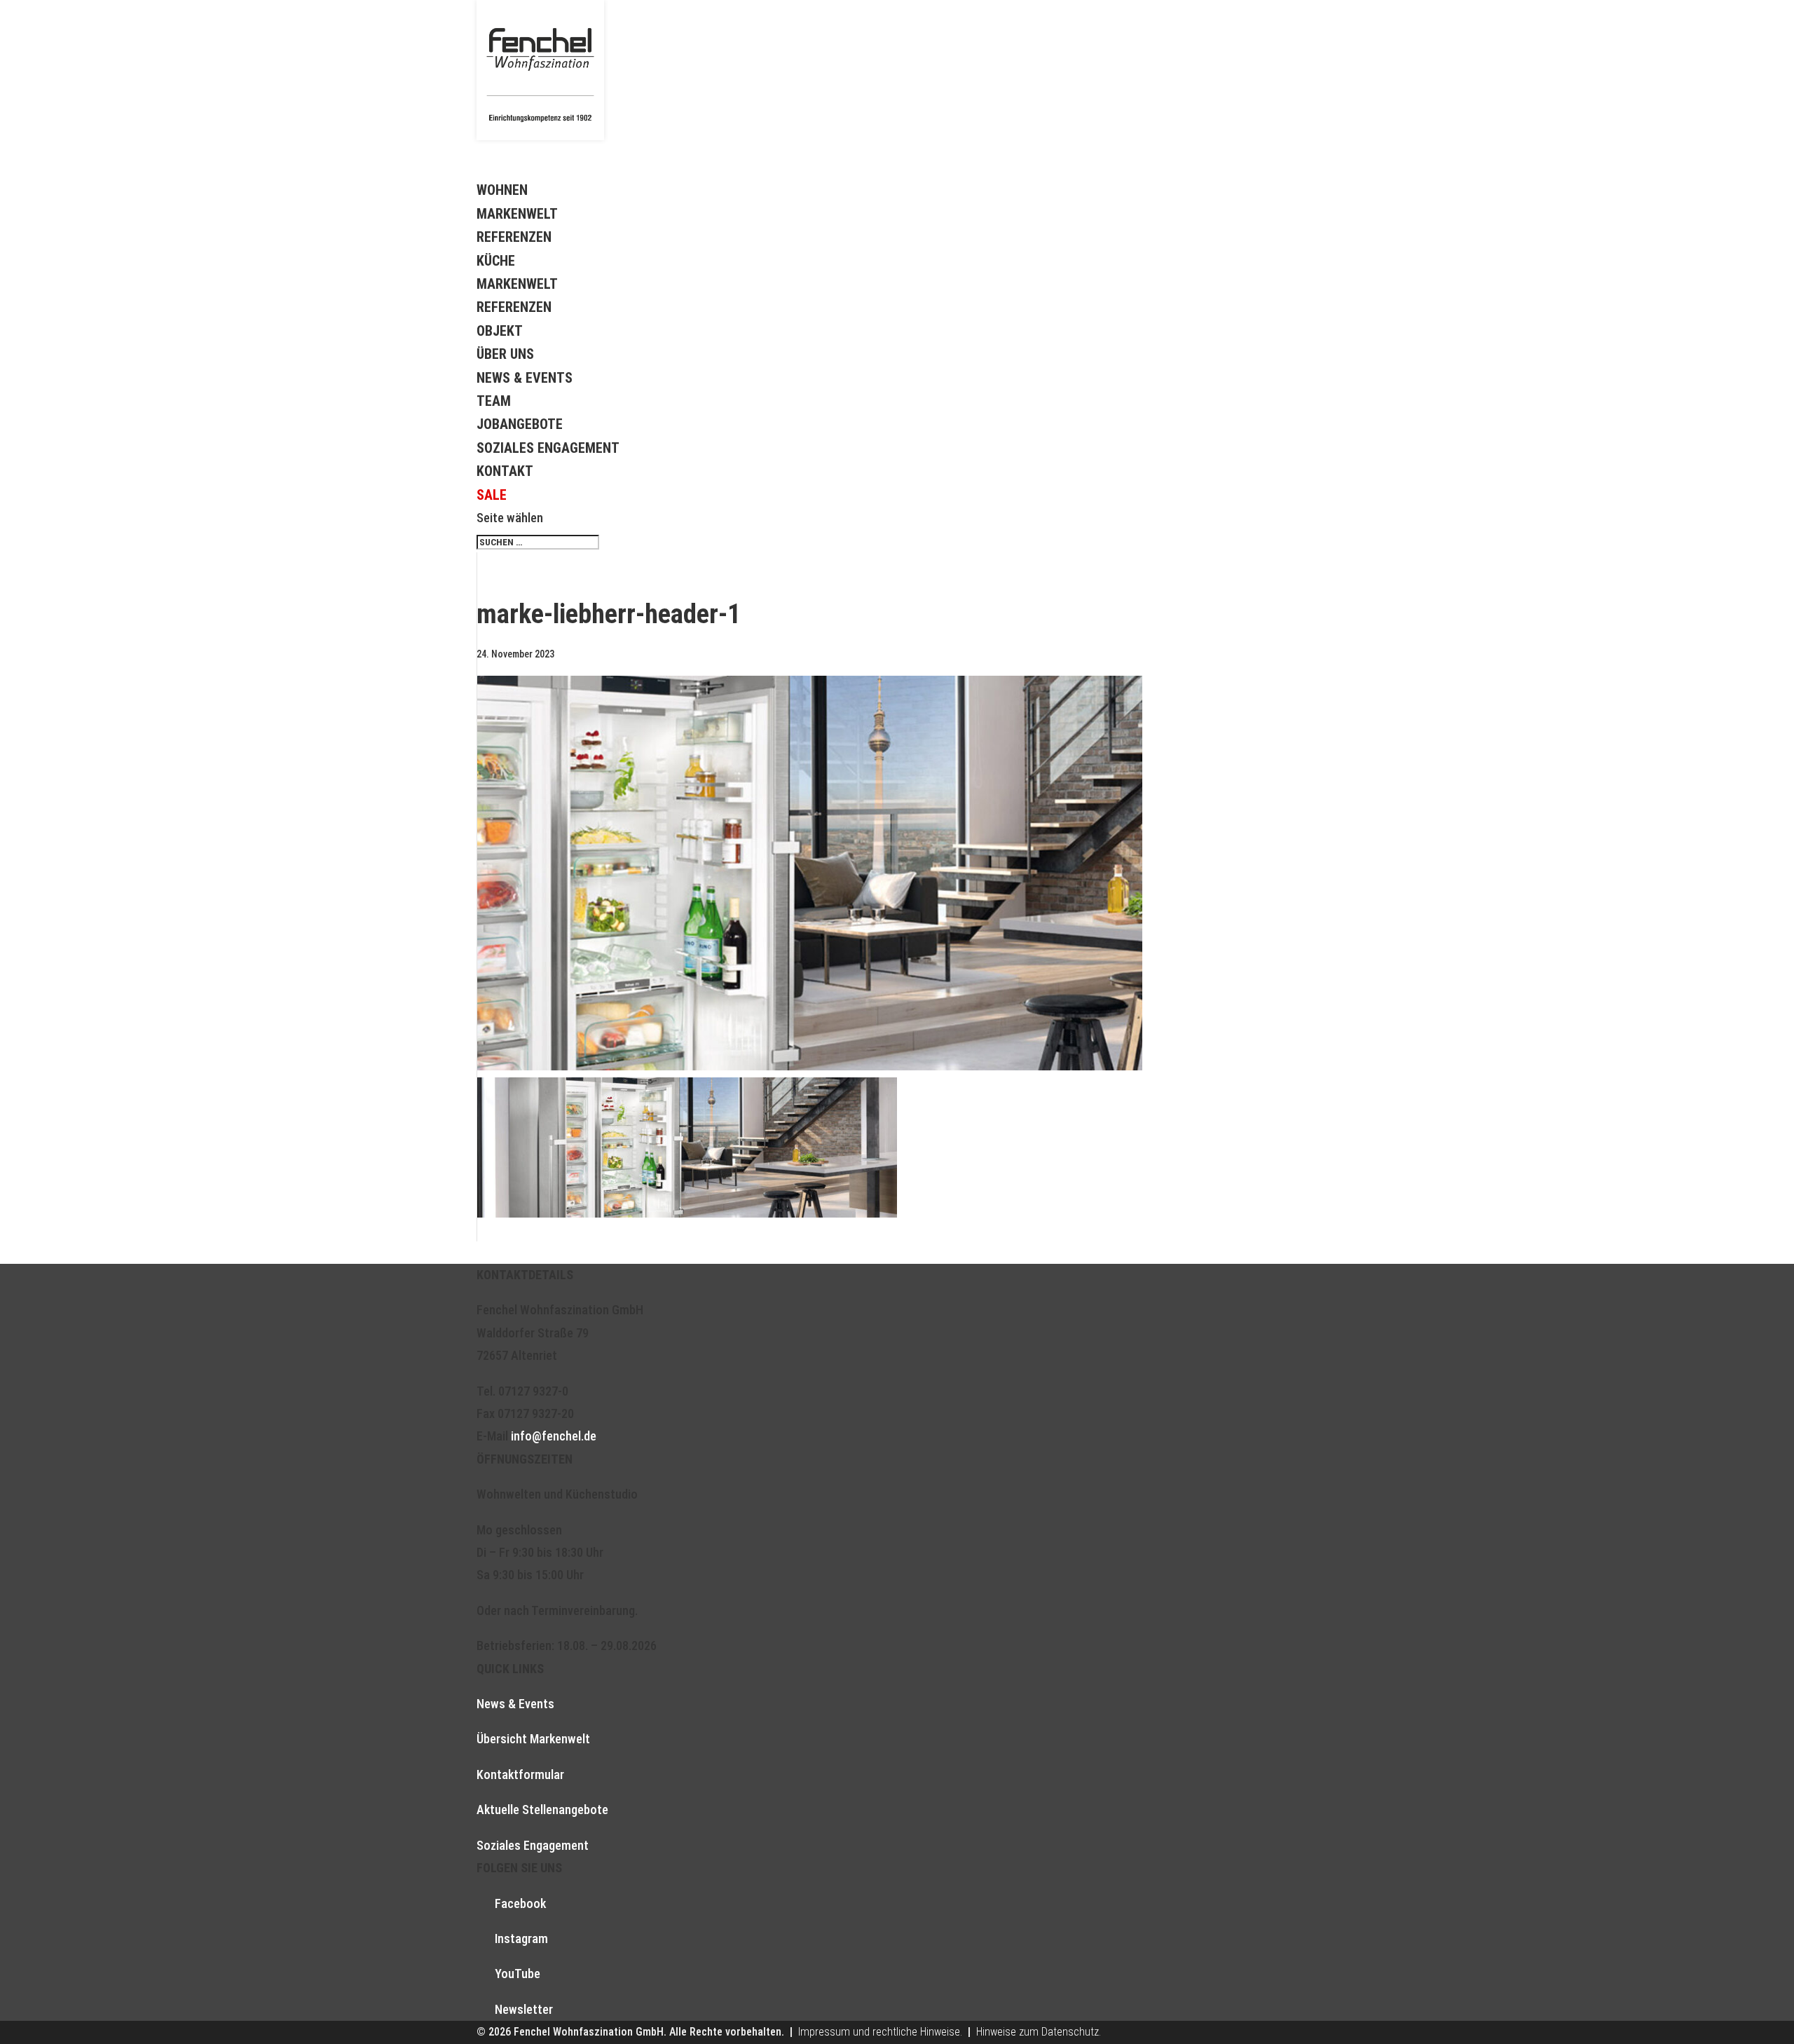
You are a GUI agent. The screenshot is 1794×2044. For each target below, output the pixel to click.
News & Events (525, 378)
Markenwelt (517, 214)
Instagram (521, 1939)
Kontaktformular (520, 1774)
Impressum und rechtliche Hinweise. (880, 2032)
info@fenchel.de (554, 1436)
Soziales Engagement (548, 448)
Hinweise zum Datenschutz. (1039, 2032)
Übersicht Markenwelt (533, 1739)
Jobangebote (520, 424)
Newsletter (524, 2009)
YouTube (518, 1974)
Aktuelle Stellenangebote (542, 1810)
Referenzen (514, 237)
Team (494, 401)
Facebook (520, 1903)
